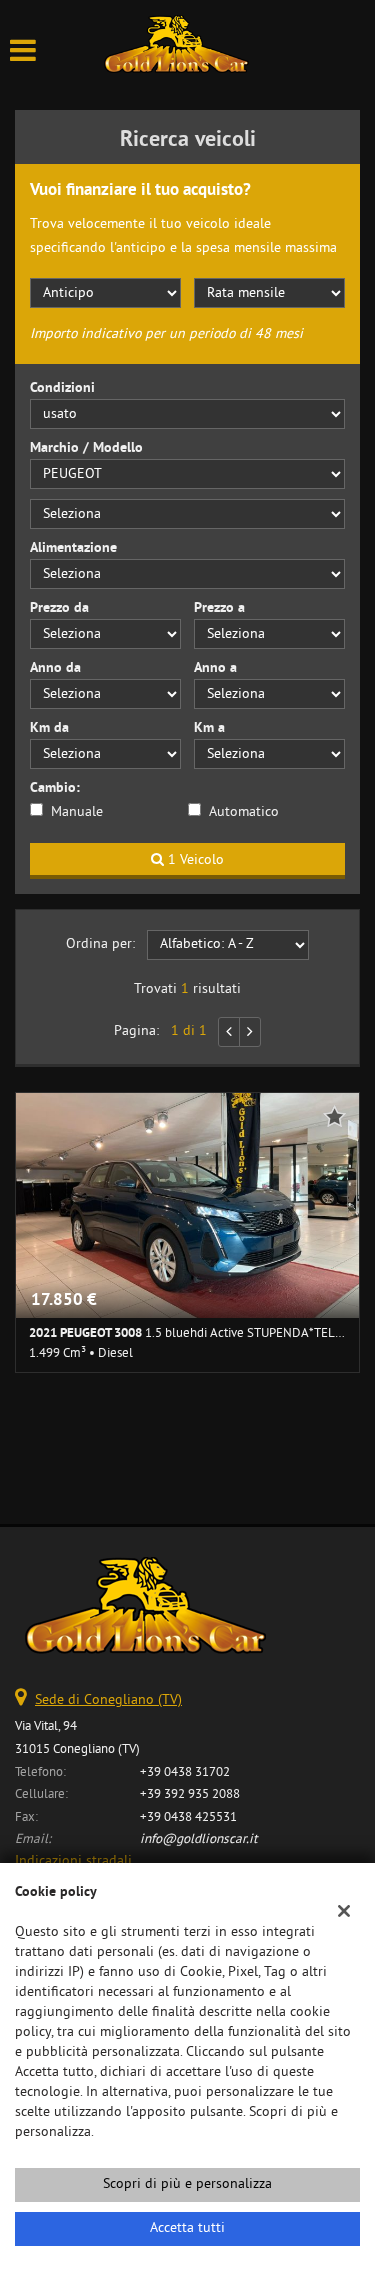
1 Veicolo (194, 860)
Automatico (244, 812)
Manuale (77, 812)
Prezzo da (59, 608)
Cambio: (55, 788)
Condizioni (62, 388)
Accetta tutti (187, 2228)
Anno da (55, 668)
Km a (209, 728)
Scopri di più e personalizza (187, 2184)
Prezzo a (219, 608)
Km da (49, 728)
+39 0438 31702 (185, 1772)
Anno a (215, 668)
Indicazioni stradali (73, 1861)
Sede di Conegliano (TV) (108, 1700)
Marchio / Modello (86, 448)
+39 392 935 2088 (190, 1794)
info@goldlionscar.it (199, 1839)
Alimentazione (73, 548)
